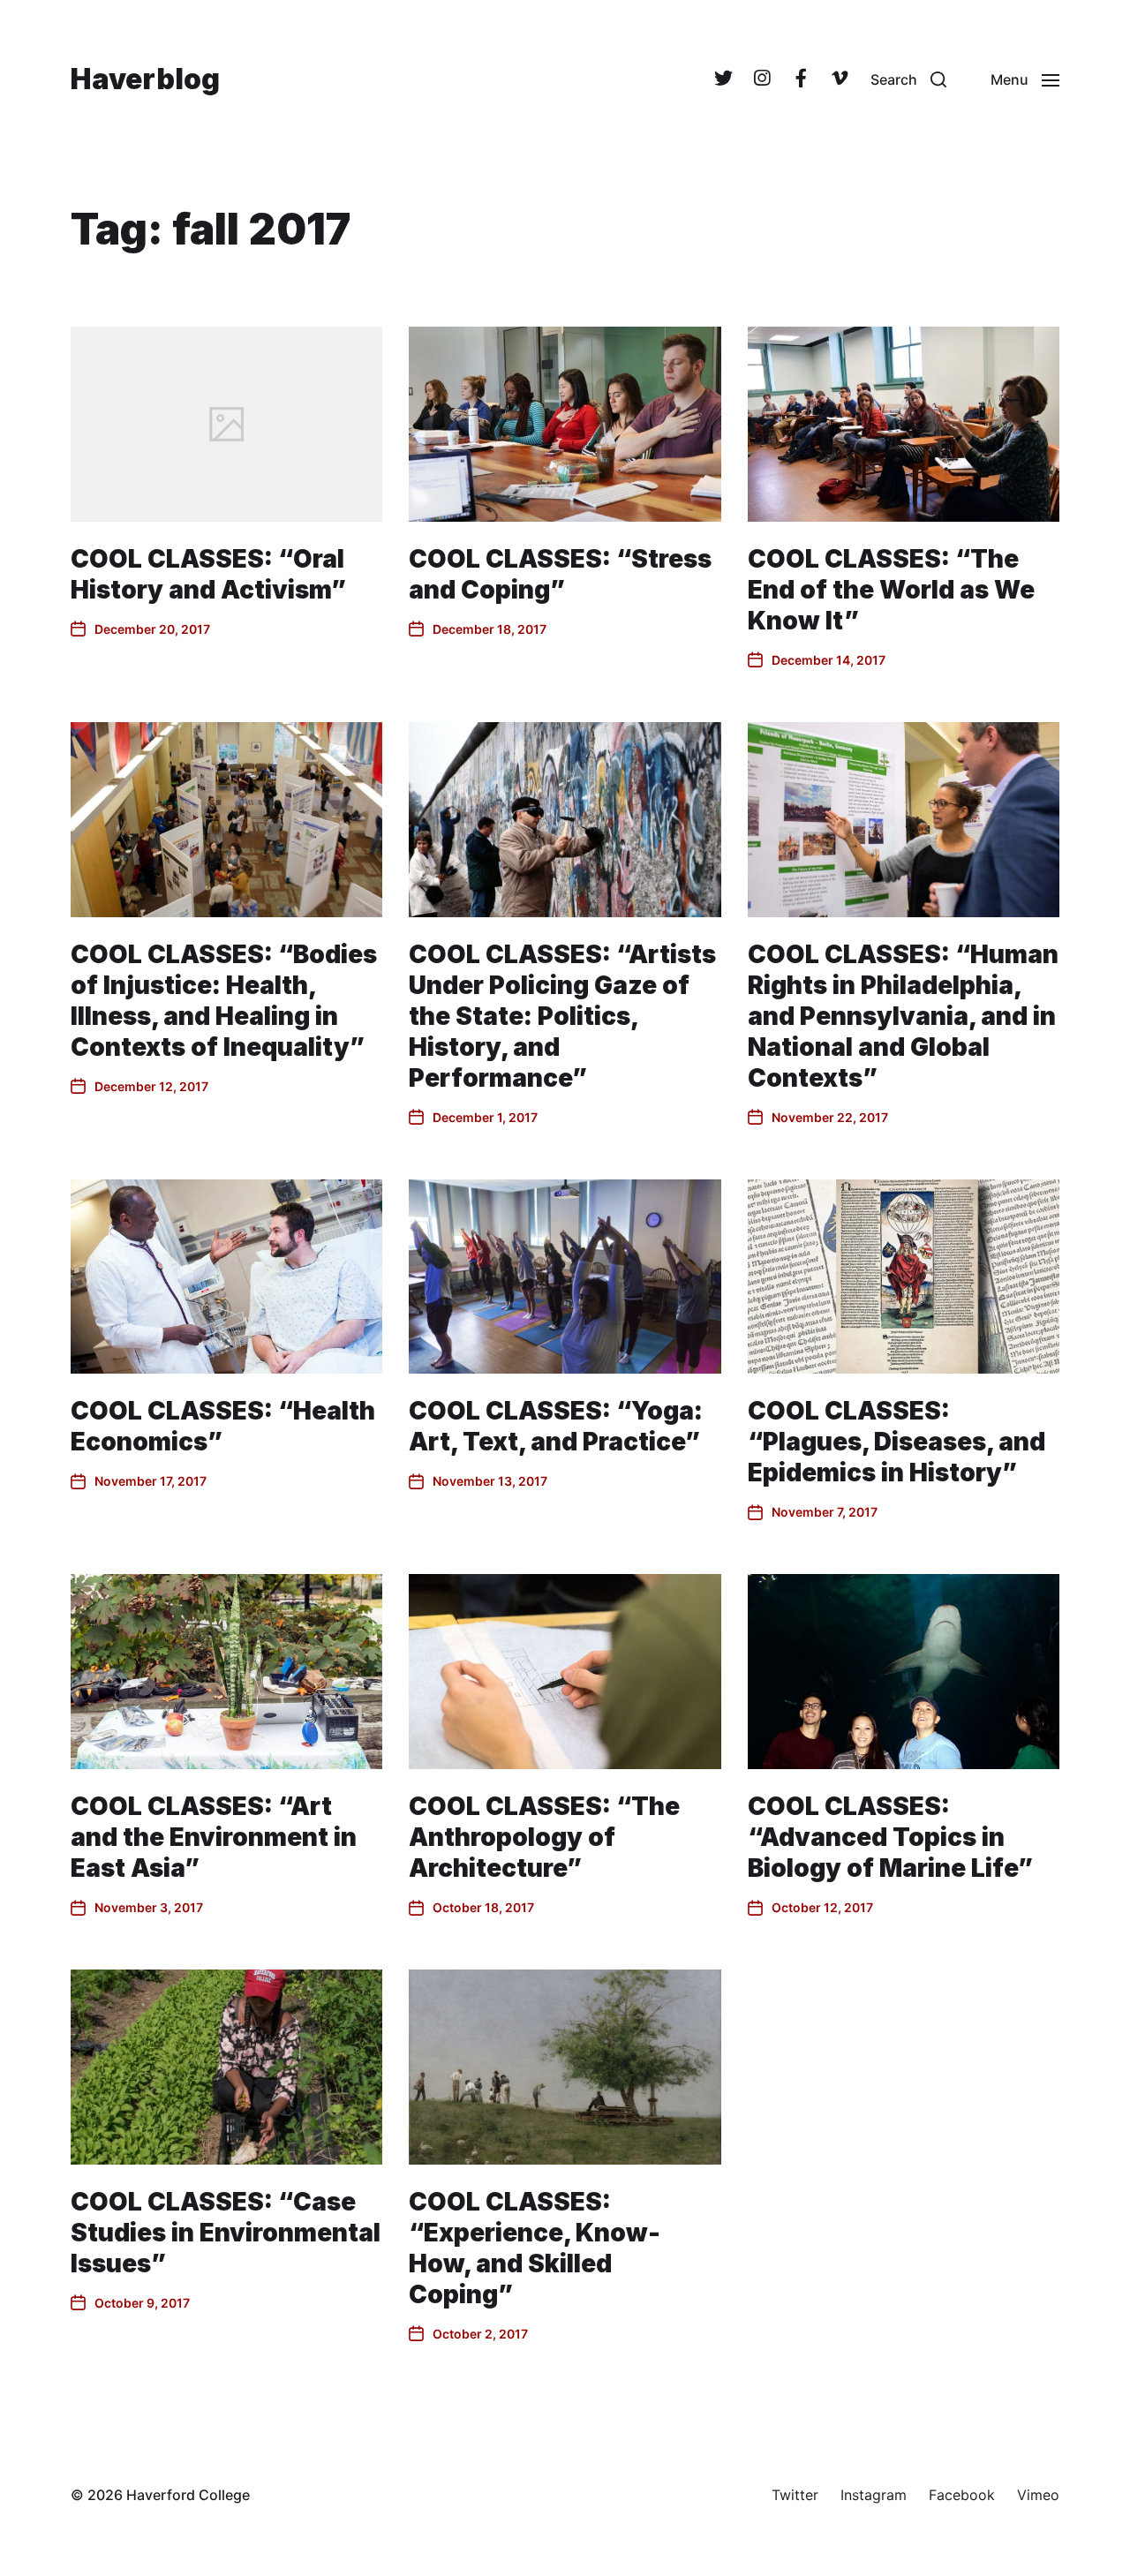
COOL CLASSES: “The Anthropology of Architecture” (544, 1837)
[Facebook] (801, 79)
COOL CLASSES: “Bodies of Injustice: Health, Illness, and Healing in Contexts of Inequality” (224, 1001)
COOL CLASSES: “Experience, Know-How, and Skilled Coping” (535, 2248)
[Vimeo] (840, 79)
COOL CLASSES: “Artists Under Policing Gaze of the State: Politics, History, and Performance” (562, 1016)
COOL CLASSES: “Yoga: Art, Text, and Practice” (556, 1426)
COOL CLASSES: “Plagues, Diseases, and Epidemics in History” (896, 1442)
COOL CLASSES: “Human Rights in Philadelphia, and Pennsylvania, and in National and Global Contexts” (903, 1016)
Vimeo (1038, 2495)
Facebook (962, 2495)
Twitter (795, 2495)
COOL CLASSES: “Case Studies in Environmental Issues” (226, 2233)
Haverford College (188, 2495)
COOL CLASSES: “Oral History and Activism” (208, 574)
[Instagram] (762, 79)
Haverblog (145, 79)
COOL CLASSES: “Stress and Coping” (560, 574)
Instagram (874, 2495)
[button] (908, 79)
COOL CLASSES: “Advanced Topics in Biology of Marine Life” (890, 1837)
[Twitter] (723, 79)
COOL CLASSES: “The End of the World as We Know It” (891, 590)
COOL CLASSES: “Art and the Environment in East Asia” (214, 1837)
